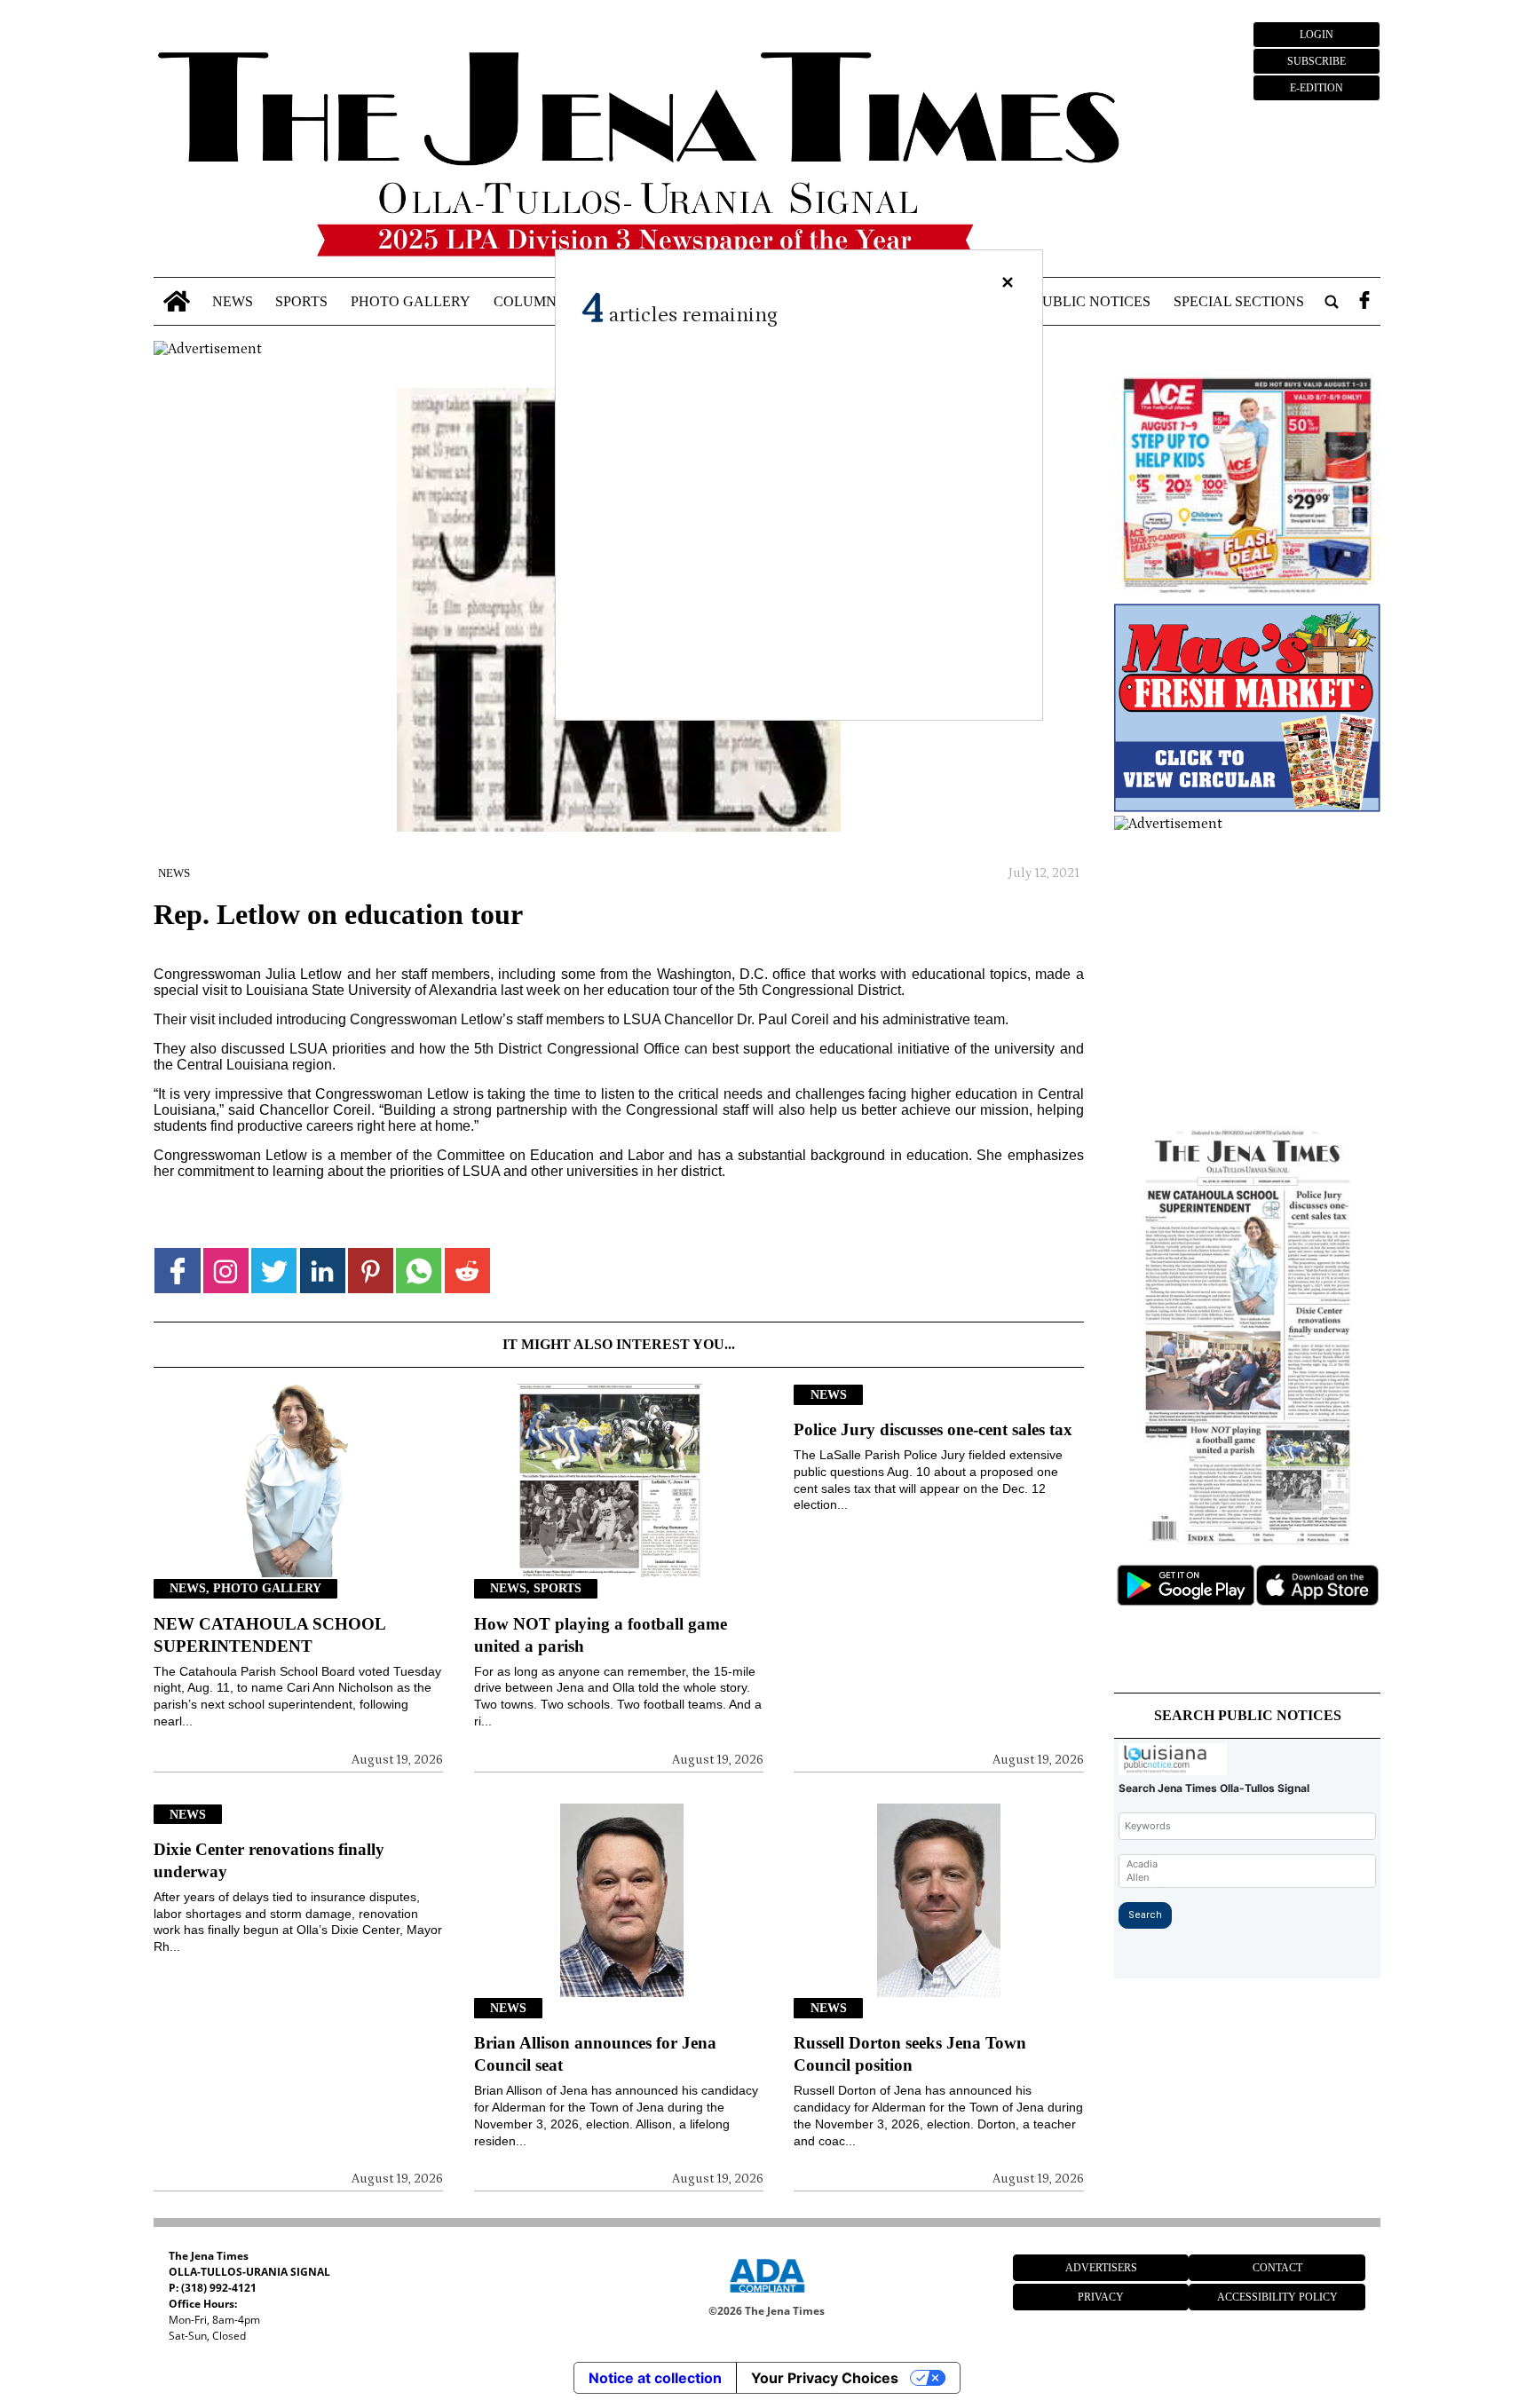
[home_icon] (176, 301)
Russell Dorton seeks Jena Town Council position (910, 2054)
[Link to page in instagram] (226, 1271)
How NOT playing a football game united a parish (601, 1635)
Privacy (1101, 2297)
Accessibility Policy (1277, 2297)
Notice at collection (655, 2378)
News (233, 301)
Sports (301, 301)
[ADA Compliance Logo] (767, 2295)
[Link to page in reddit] (467, 1271)
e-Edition (1317, 88)
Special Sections (1239, 301)
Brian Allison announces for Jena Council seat (595, 2054)
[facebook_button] (1364, 301)
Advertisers (1101, 2268)
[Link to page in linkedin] (323, 1271)
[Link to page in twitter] (274, 1271)
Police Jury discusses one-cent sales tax (933, 1429)
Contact (1277, 2268)
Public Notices (1092, 301)
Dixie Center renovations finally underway (269, 1860)
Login (1317, 35)
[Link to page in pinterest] (371, 1271)
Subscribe (1317, 61)
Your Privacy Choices (825, 2378)
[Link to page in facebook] (177, 1271)
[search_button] (1332, 301)
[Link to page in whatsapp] (419, 1271)
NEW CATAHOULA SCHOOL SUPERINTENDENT (269, 1635)
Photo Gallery (411, 301)
